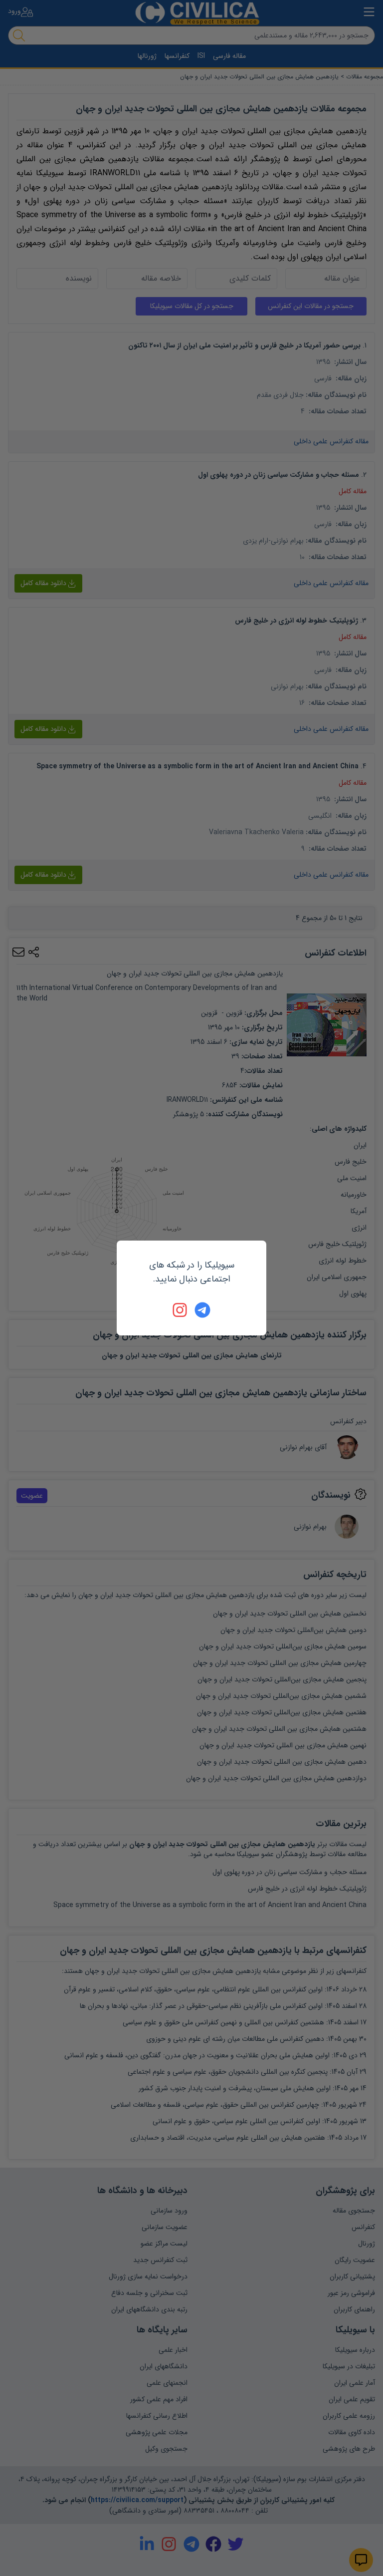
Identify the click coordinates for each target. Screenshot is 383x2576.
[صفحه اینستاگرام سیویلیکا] (181, 1310)
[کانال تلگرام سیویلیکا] (202, 1310)
